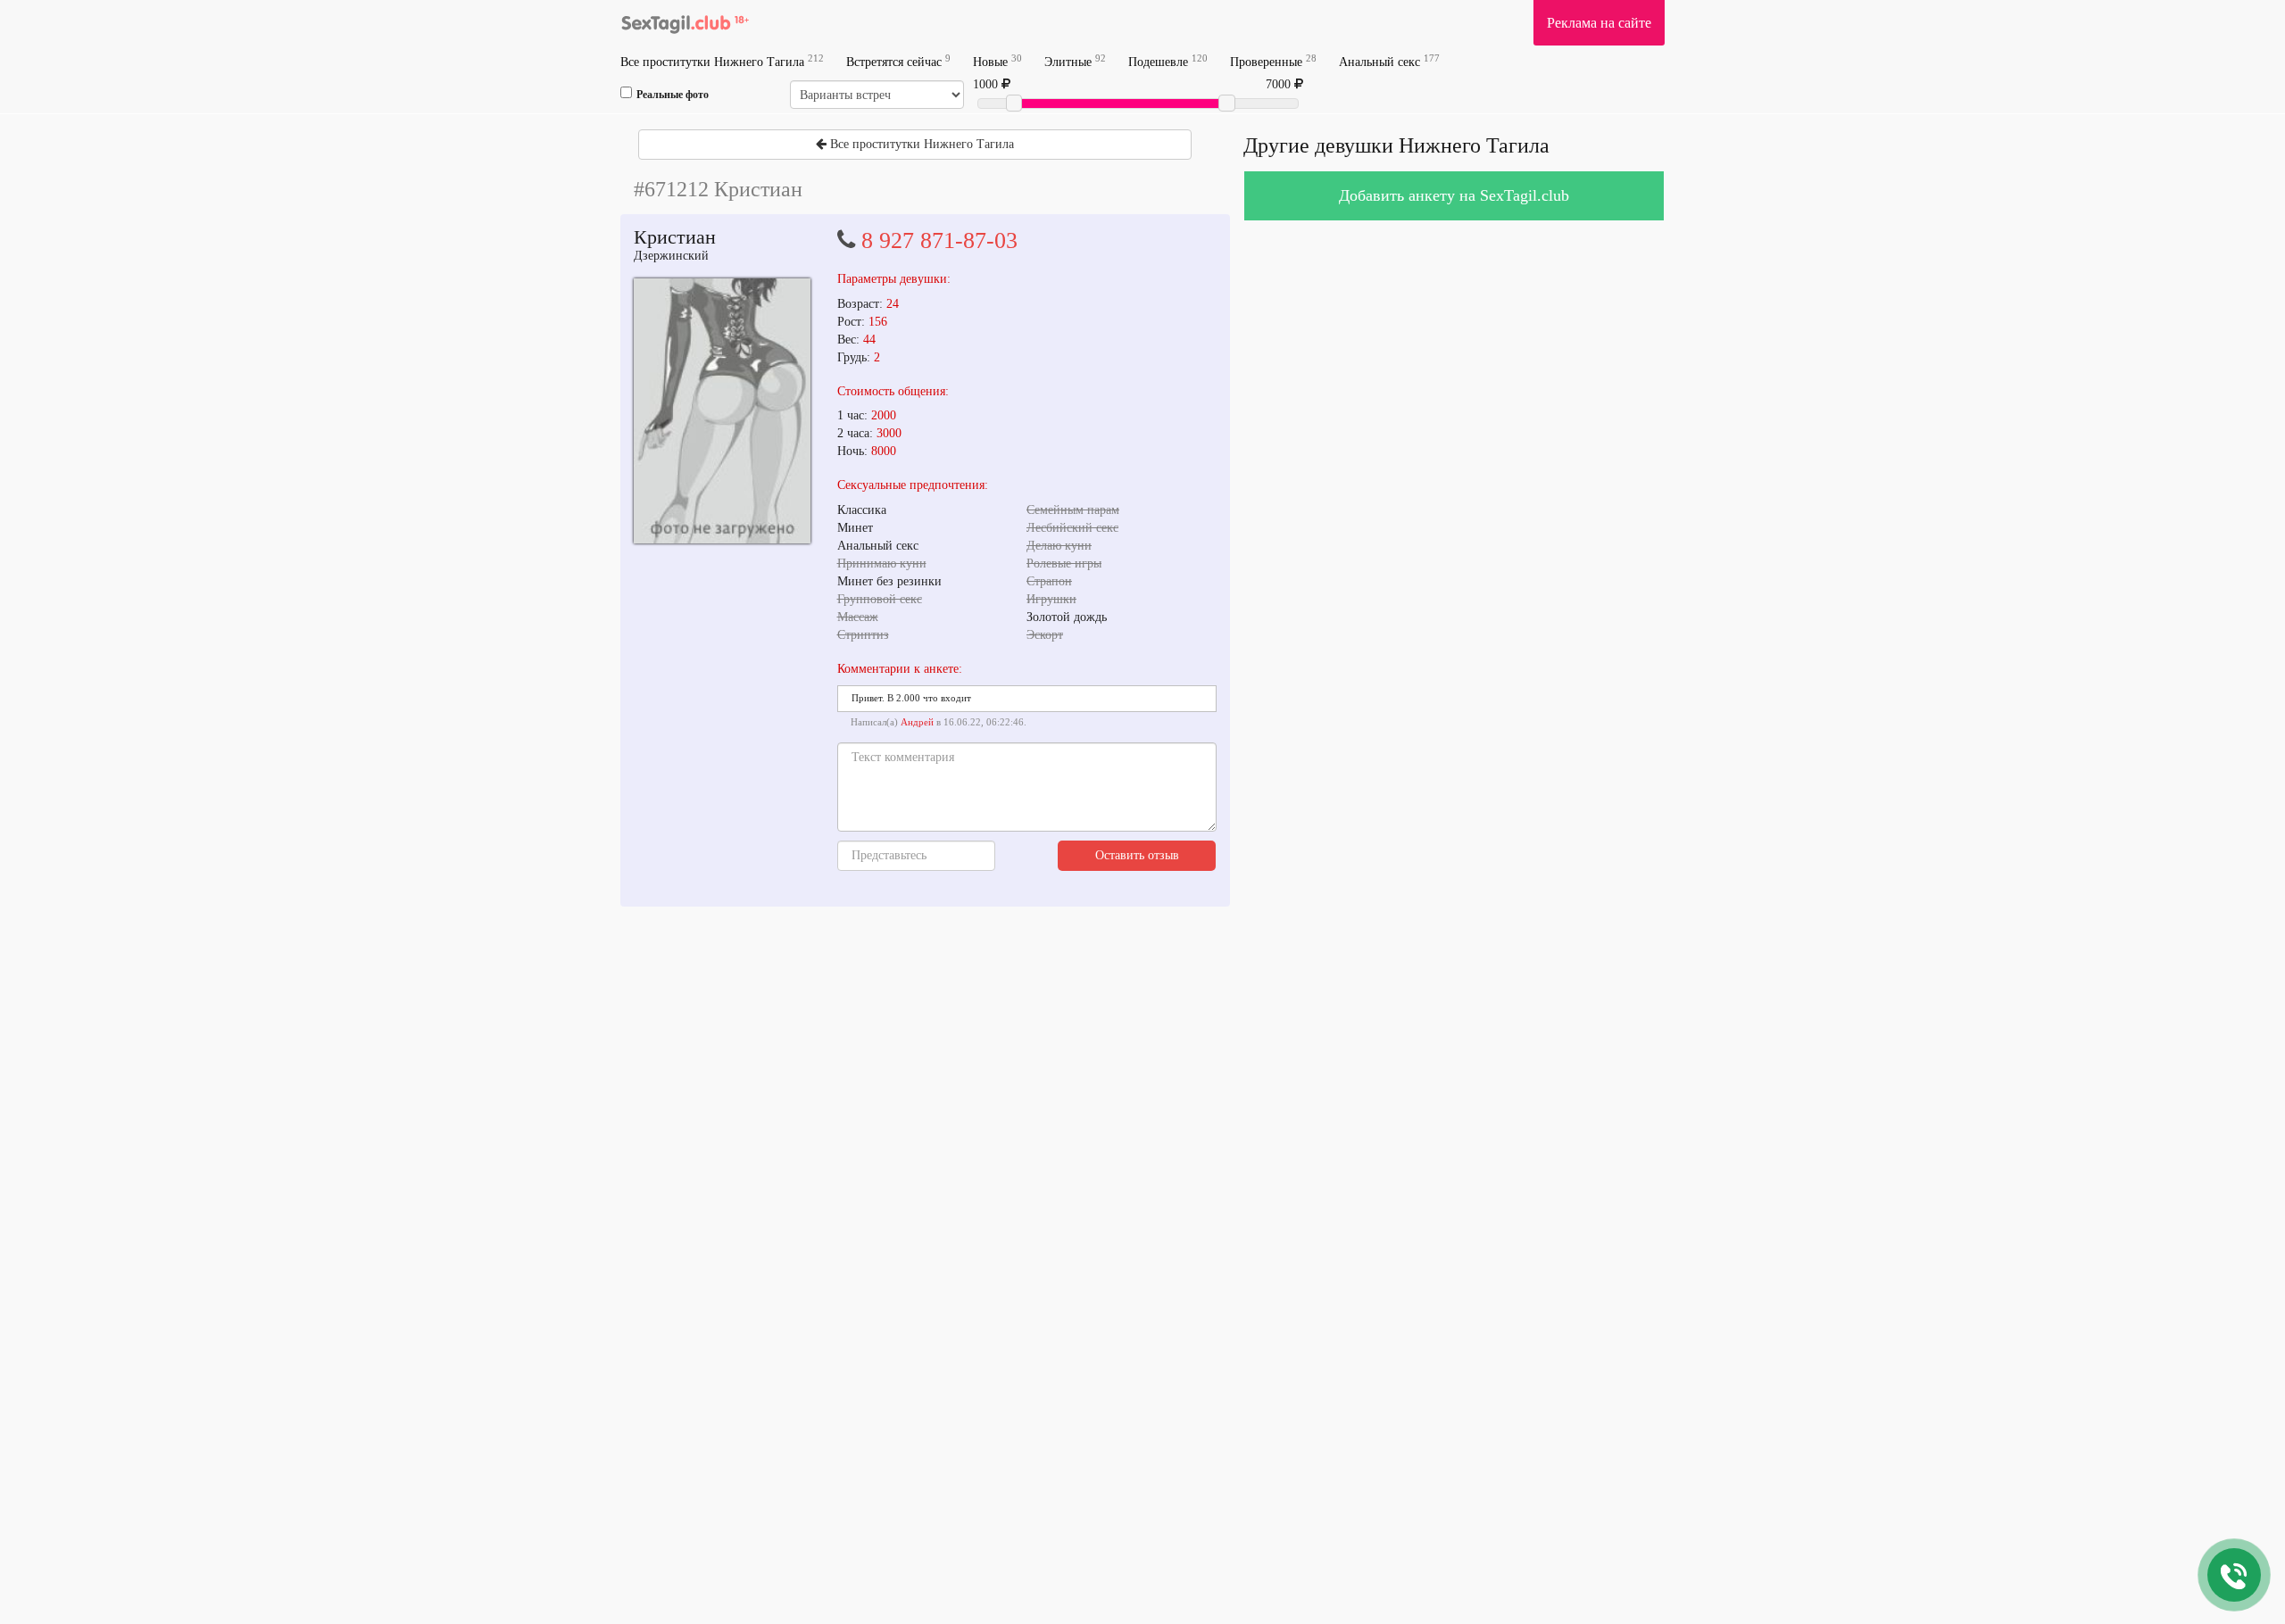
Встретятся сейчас (898, 61)
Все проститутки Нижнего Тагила (722, 61)
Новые (997, 61)
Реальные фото (673, 95)
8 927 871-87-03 (939, 240)
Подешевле (1168, 61)
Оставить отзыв (1137, 855)
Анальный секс (1389, 61)
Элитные (1075, 61)
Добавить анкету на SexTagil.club (1454, 195)
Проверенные (1273, 61)
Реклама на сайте (1599, 23)
